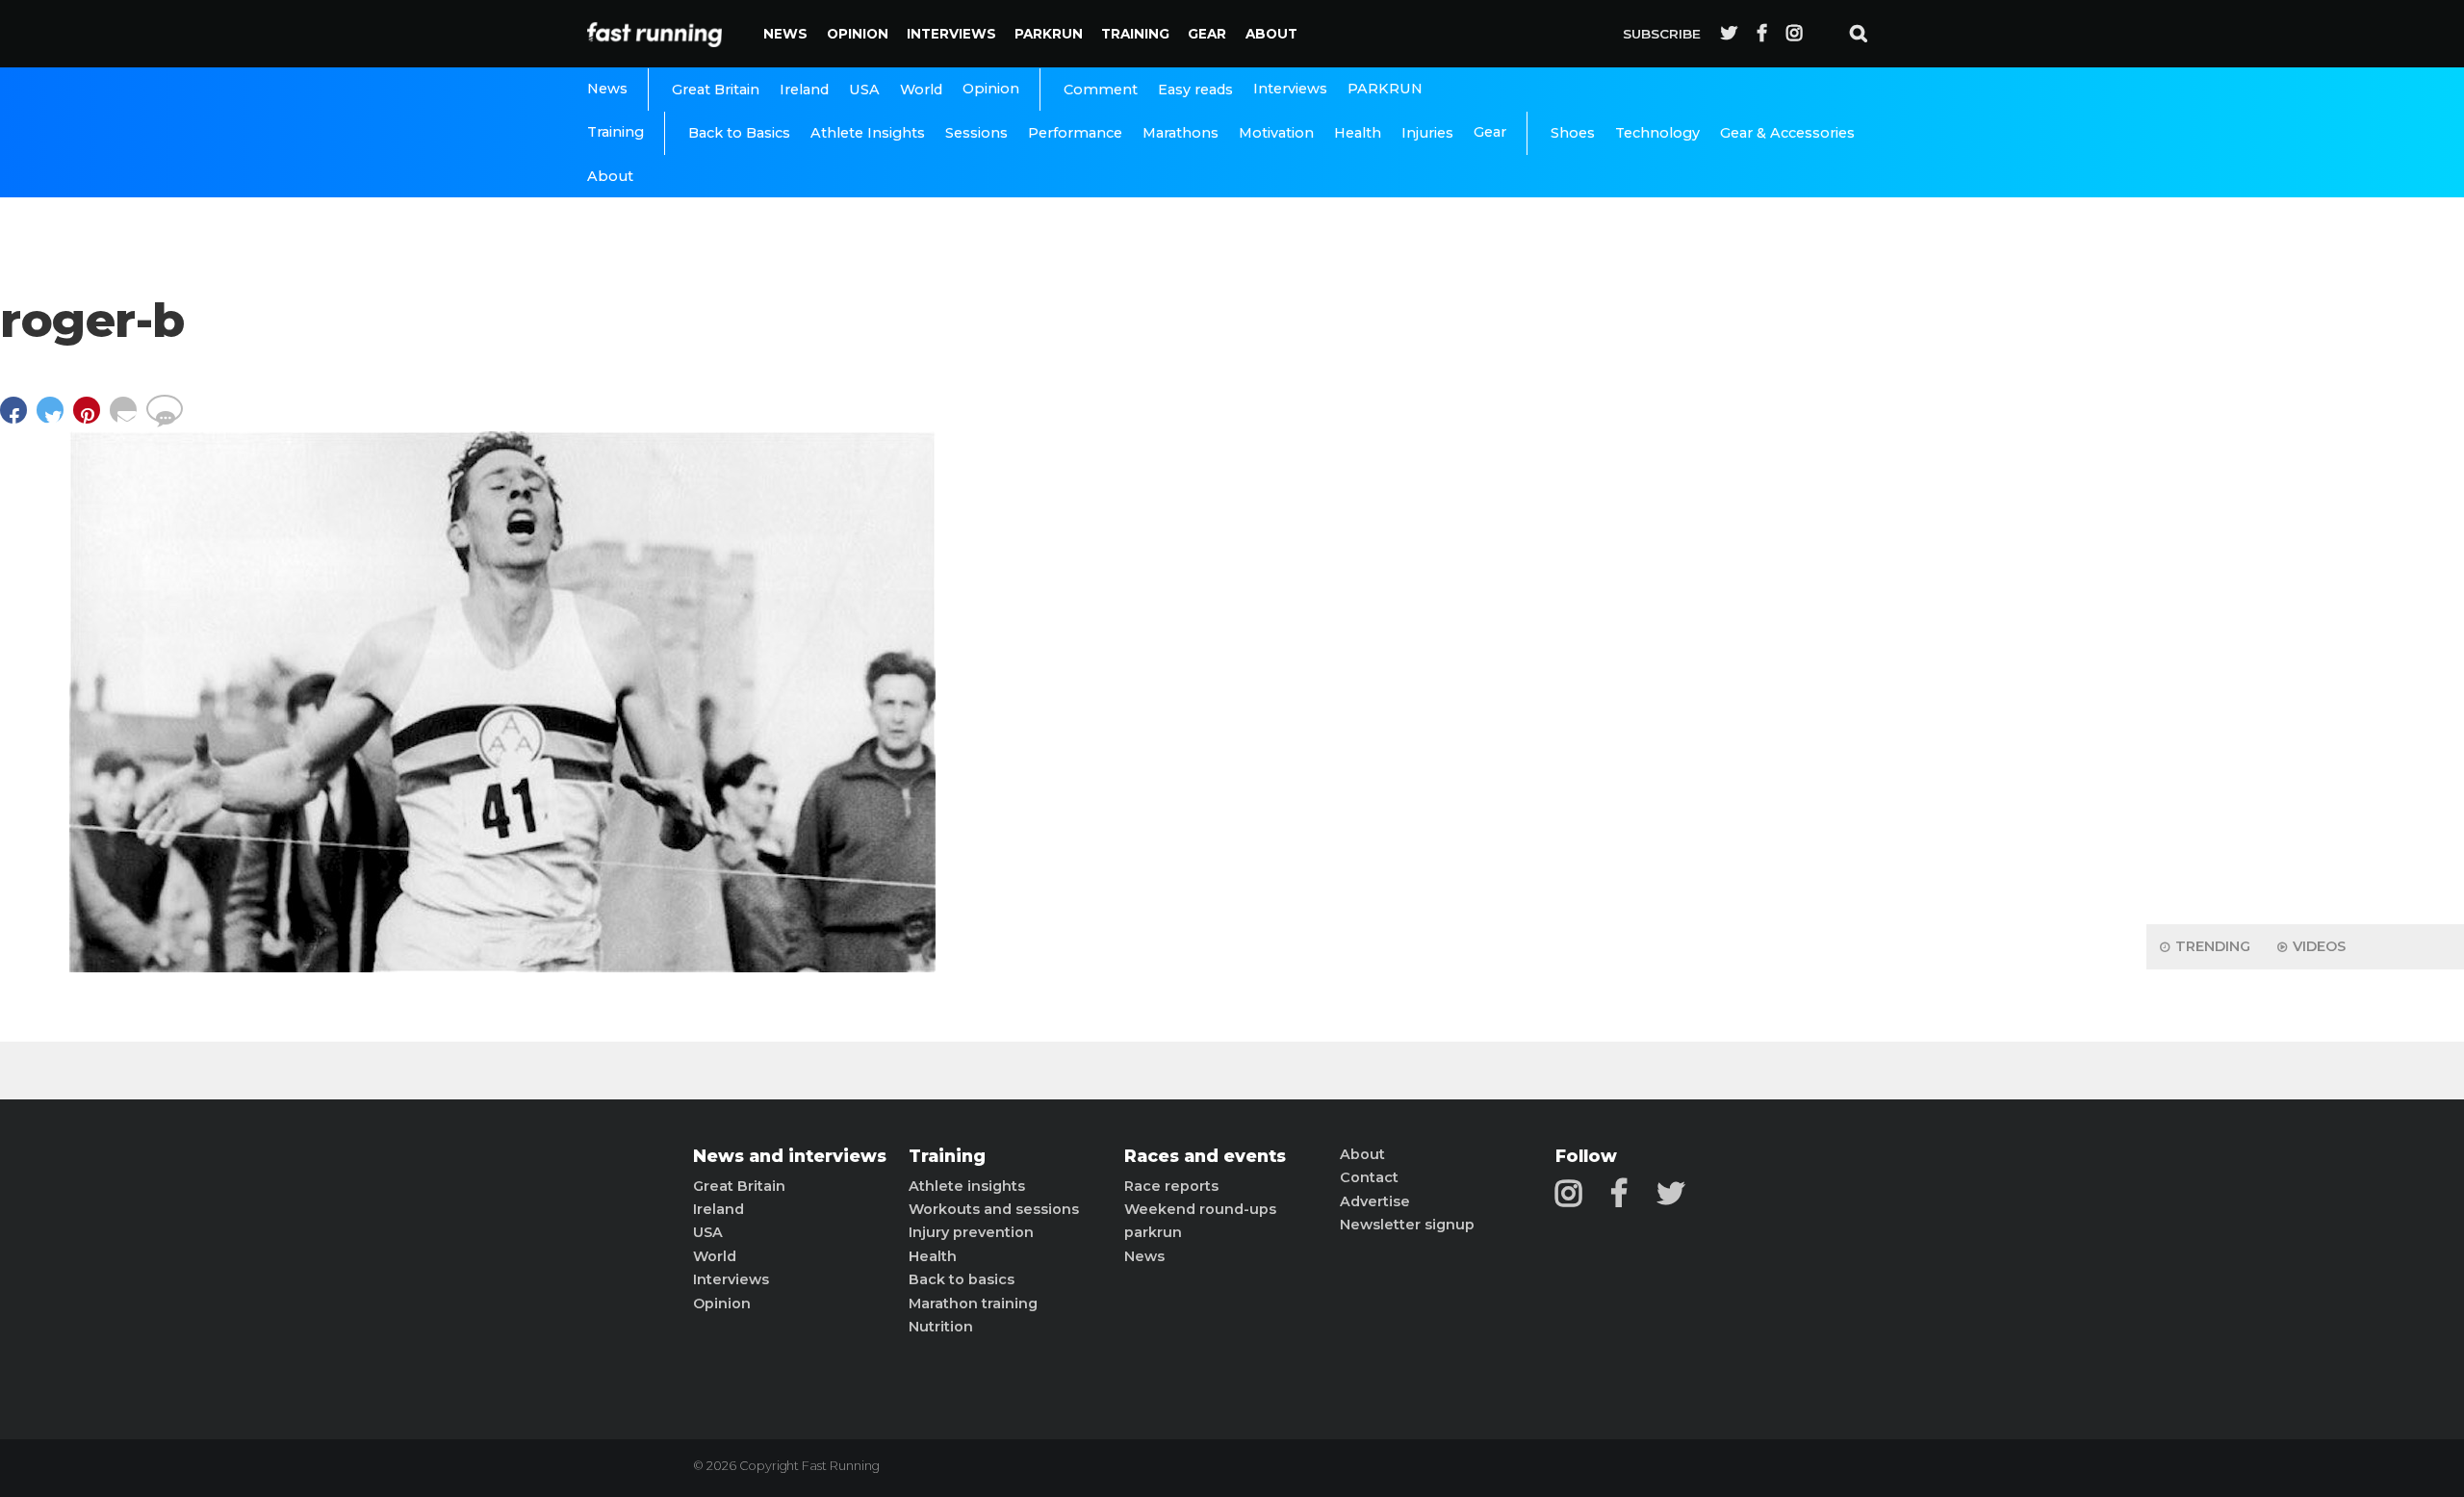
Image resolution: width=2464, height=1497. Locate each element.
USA (864, 90)
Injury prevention (971, 1232)
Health (1358, 133)
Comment (1101, 90)
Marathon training (973, 1303)
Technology (1657, 133)
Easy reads (1195, 90)
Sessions (976, 133)
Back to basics (962, 1279)
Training (1135, 34)
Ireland (804, 90)
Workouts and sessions (994, 1209)
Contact (1369, 1177)
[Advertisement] (2305, 607)
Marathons (1181, 133)
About (1271, 34)
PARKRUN (1049, 34)
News (785, 34)
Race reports (1171, 1186)
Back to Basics (739, 133)
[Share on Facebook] (18, 419)
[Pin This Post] (91, 419)
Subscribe (1662, 34)
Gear (1207, 34)
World (921, 90)
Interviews (951, 34)
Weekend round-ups (1200, 1209)
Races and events (1205, 1156)
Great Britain (716, 90)
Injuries (1427, 133)
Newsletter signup (1407, 1225)
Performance (1075, 133)
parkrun (1153, 1232)
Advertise (1375, 1201)
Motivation (1276, 133)
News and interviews (790, 1156)
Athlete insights (967, 1186)
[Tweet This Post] (55, 419)
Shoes (1573, 133)
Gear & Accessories (1787, 133)
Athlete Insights (868, 133)
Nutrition (941, 1327)
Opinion (858, 34)
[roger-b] (502, 967)
